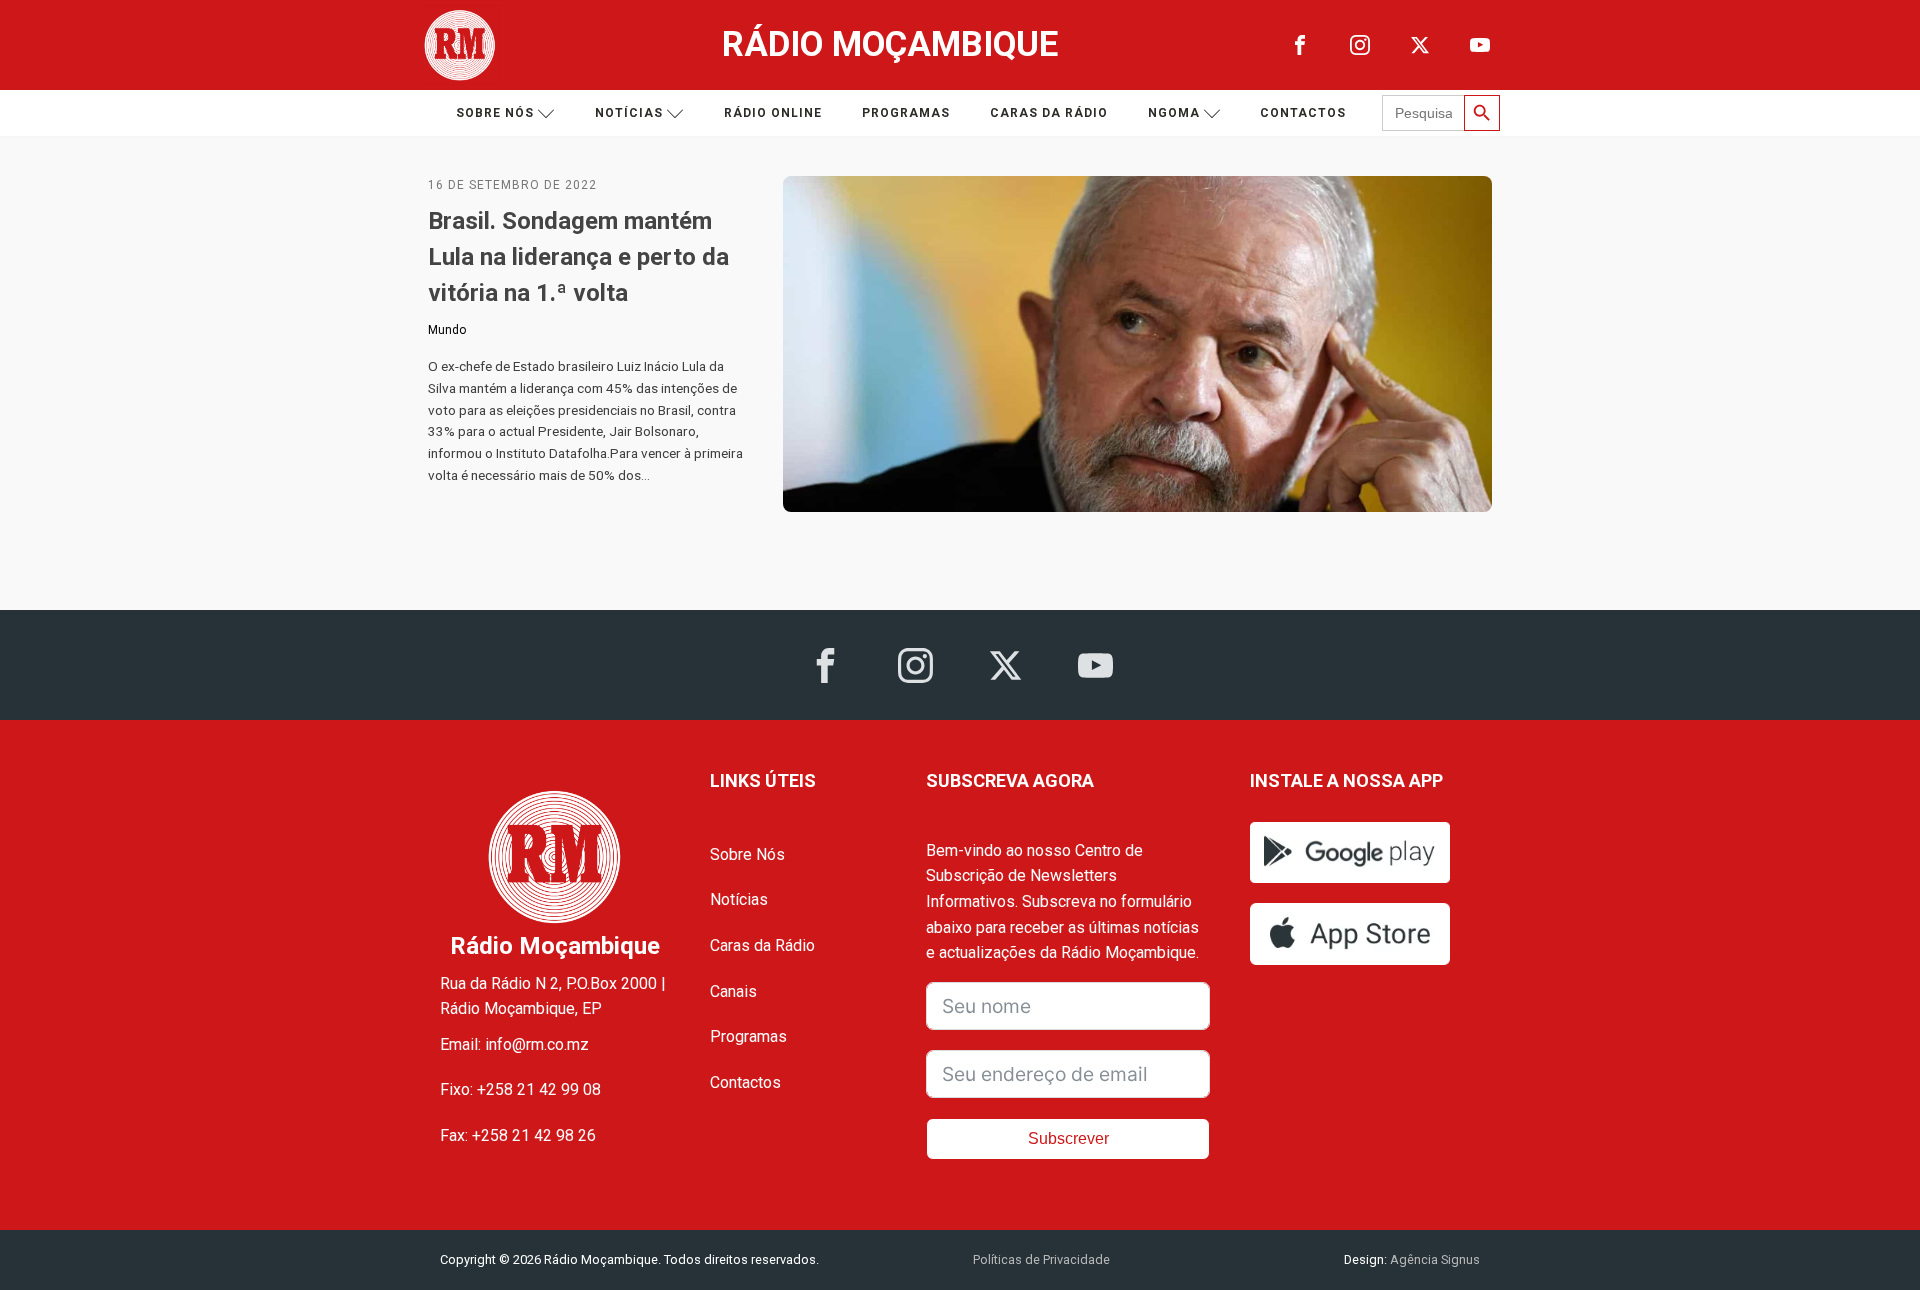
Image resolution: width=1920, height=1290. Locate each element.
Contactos (1303, 113)
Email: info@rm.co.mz (514, 1044)
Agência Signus (1433, 1259)
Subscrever (1068, 1138)
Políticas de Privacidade (1041, 1259)
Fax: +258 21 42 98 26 (518, 1135)
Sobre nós (495, 113)
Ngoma (1174, 113)
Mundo (447, 330)
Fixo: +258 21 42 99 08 (520, 1089)
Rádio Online (773, 113)
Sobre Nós (747, 854)
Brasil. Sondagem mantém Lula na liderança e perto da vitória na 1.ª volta (578, 257)
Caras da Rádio (1049, 113)
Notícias (629, 113)
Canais (733, 991)
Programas (906, 113)
